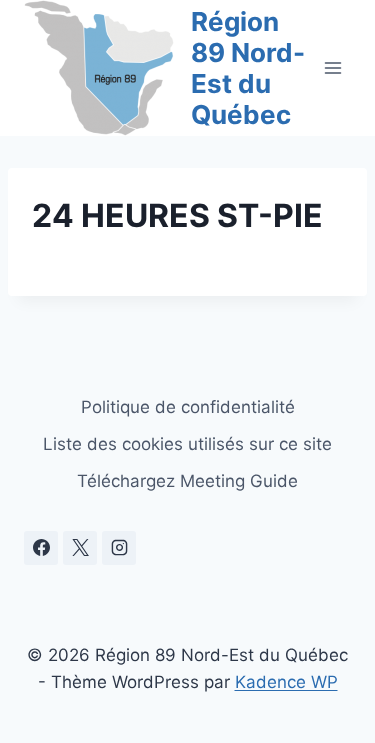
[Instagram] (119, 548)
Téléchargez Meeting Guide (187, 481)
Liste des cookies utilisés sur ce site (187, 444)
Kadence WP (286, 682)
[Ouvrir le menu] (332, 67)
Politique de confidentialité (188, 407)
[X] (80, 548)
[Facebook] (41, 548)
